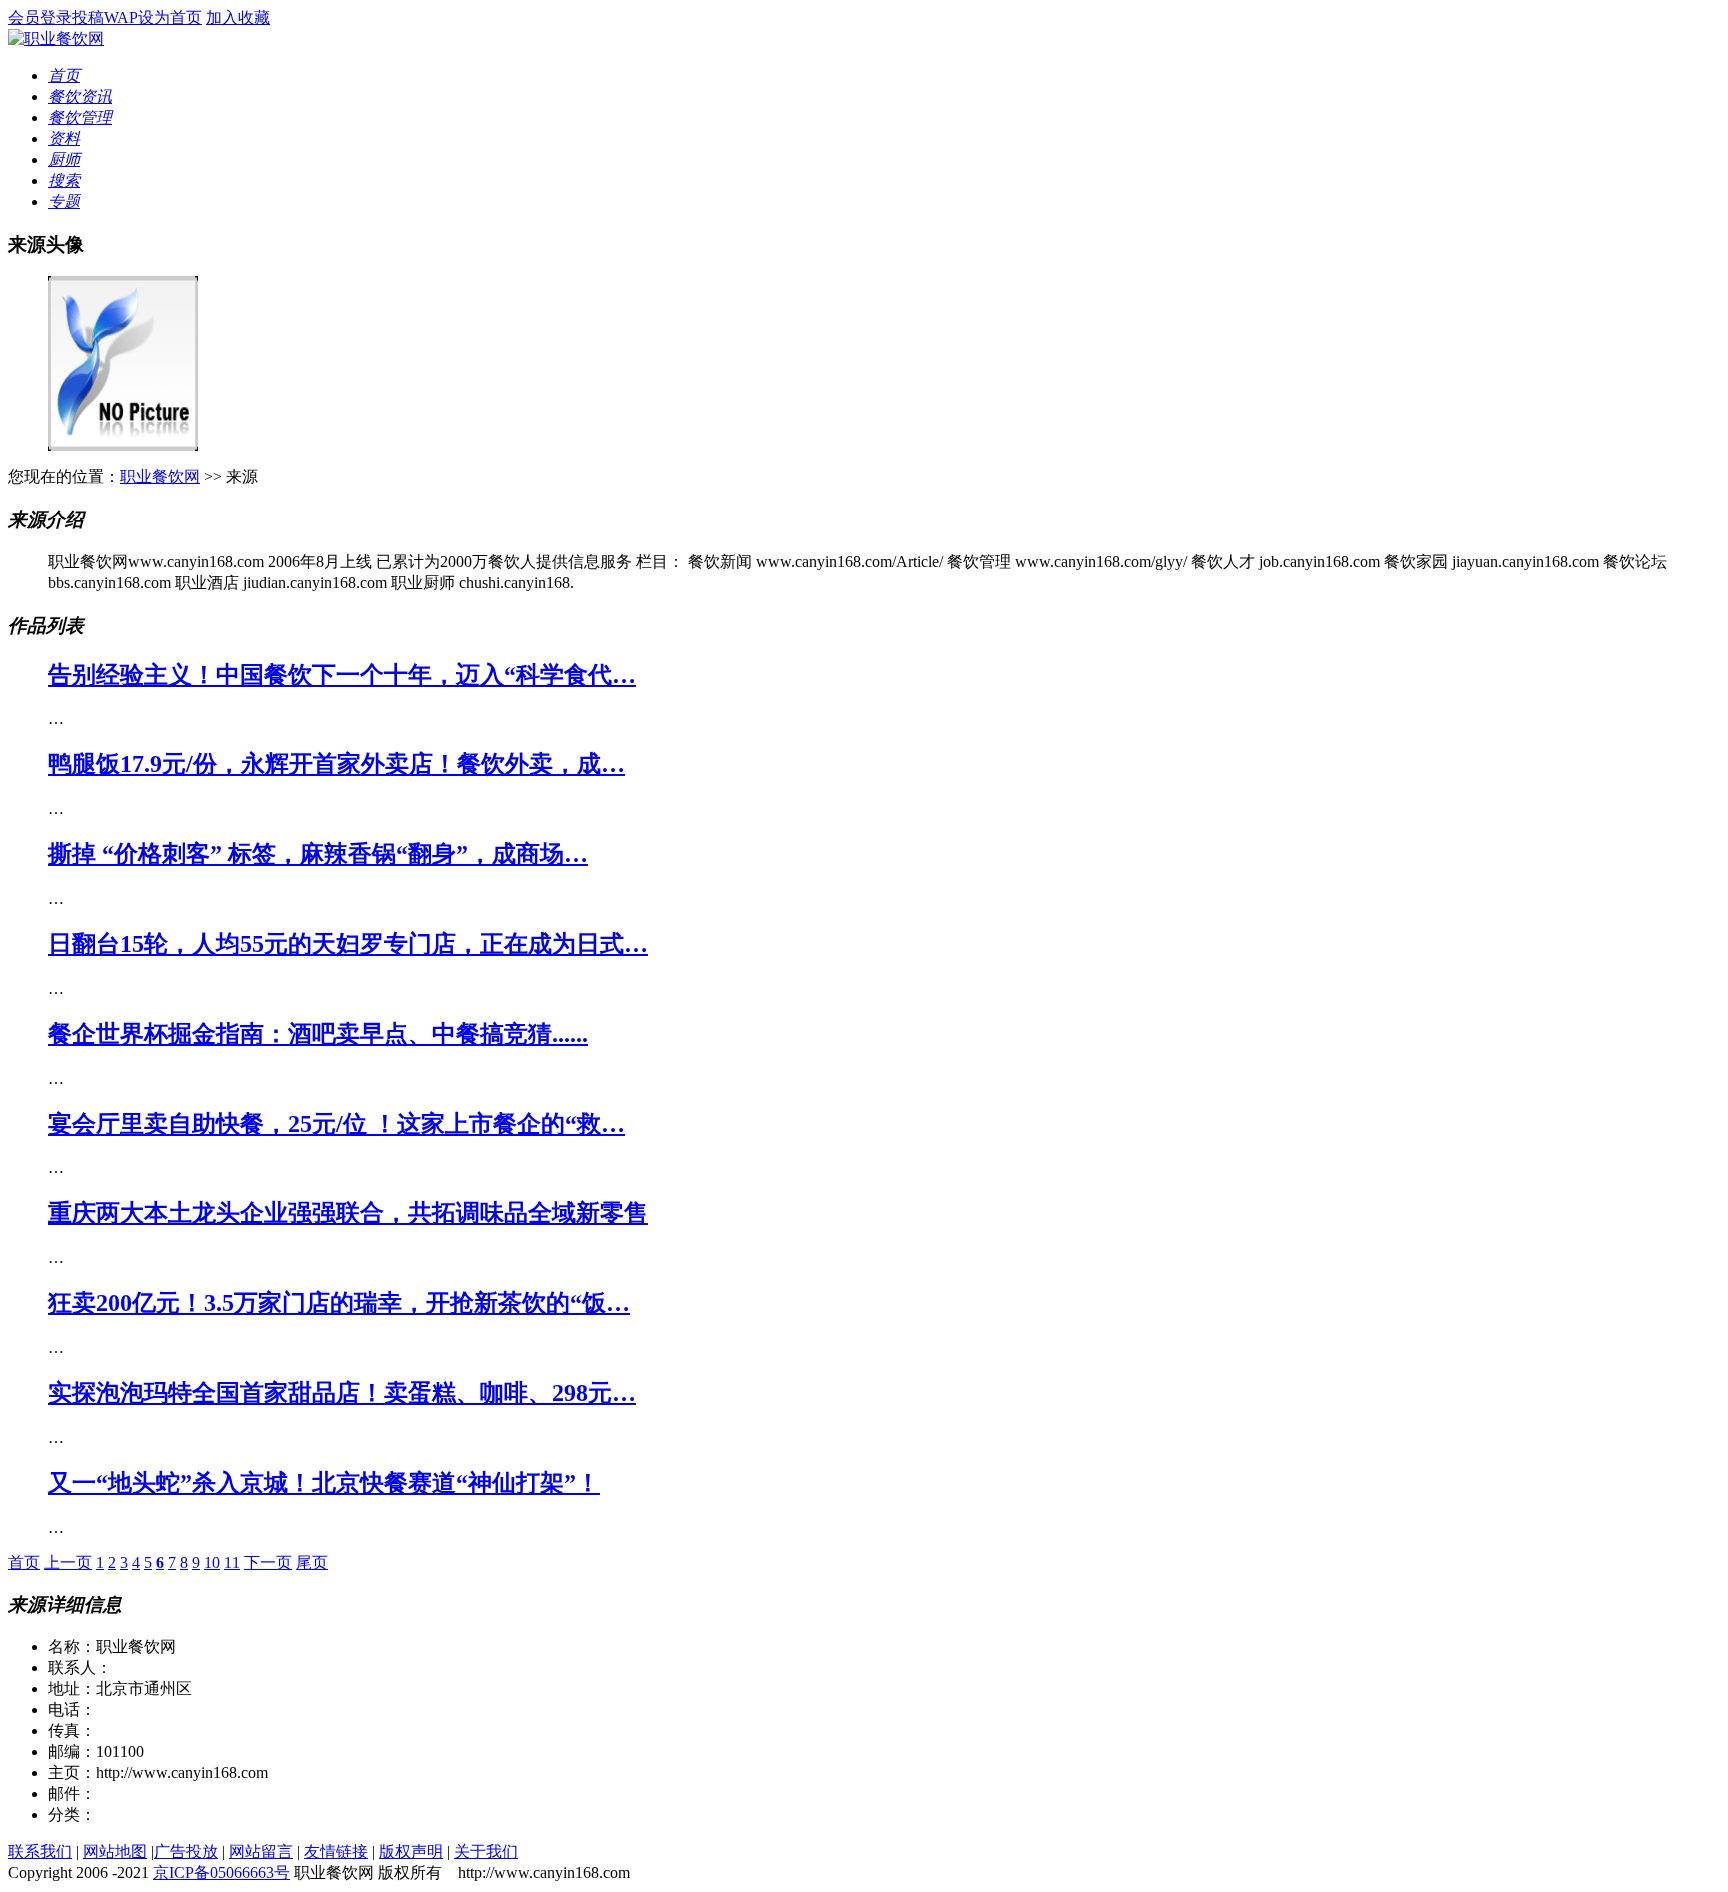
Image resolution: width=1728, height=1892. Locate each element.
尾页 (312, 1562)
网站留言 (261, 1851)
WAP (121, 17)
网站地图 (115, 1851)
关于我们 (486, 1851)
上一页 (68, 1562)
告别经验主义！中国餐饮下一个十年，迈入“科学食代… (342, 675)
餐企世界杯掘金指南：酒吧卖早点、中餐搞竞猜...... (318, 1034)
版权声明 (411, 1851)
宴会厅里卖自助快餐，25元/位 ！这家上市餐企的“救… (336, 1124)
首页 (24, 1562)
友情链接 (336, 1851)
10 (212, 1562)
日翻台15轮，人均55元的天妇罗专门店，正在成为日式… (348, 944)
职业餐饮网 (160, 476)
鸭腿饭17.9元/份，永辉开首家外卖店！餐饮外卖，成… (336, 764)
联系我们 (40, 1851)
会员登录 (40, 17)
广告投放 (186, 1851)
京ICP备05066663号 (221, 1872)
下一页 (268, 1562)
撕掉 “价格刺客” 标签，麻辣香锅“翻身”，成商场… (318, 854)
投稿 (88, 17)
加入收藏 (238, 17)
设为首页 (170, 17)
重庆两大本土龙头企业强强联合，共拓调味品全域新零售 (348, 1213)
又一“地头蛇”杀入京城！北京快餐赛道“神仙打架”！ (324, 1483)
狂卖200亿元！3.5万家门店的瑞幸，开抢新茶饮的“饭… (339, 1303)
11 (232, 1562)
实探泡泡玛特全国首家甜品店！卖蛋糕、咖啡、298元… (342, 1393)
